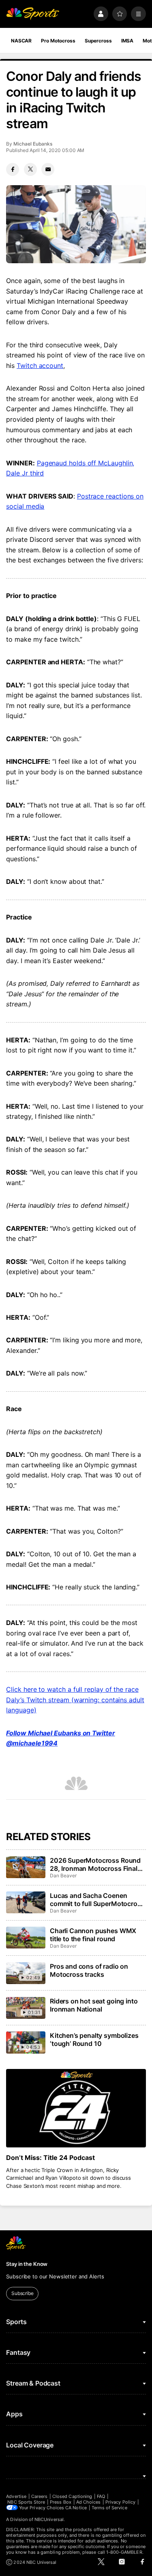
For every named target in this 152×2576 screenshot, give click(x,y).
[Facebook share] (13, 169)
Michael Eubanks (33, 144)
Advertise (16, 2496)
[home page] (33, 14)
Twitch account (40, 366)
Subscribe (22, 2293)
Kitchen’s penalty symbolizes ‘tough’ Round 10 (94, 2039)
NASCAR (21, 41)
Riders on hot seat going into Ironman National (94, 2005)
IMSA (127, 41)
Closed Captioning (72, 2496)
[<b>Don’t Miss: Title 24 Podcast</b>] (76, 2108)
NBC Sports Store (26, 2502)
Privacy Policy (120, 2502)
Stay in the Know (27, 2264)
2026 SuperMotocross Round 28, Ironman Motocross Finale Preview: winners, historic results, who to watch (95, 1864)
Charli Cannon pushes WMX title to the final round (93, 1935)
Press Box (61, 2502)
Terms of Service (109, 2508)
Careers (39, 2496)
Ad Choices (89, 2502)
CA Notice (76, 2508)
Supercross (98, 41)
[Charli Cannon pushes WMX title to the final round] (26, 1938)
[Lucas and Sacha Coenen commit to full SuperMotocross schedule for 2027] (26, 1902)
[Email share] (48, 169)
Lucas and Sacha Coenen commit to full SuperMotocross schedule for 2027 (97, 1900)
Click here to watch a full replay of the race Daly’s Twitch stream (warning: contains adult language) (75, 1700)
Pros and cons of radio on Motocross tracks (89, 1970)
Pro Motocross (58, 41)
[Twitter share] (30, 169)
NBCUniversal (49, 2519)
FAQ (101, 2496)
